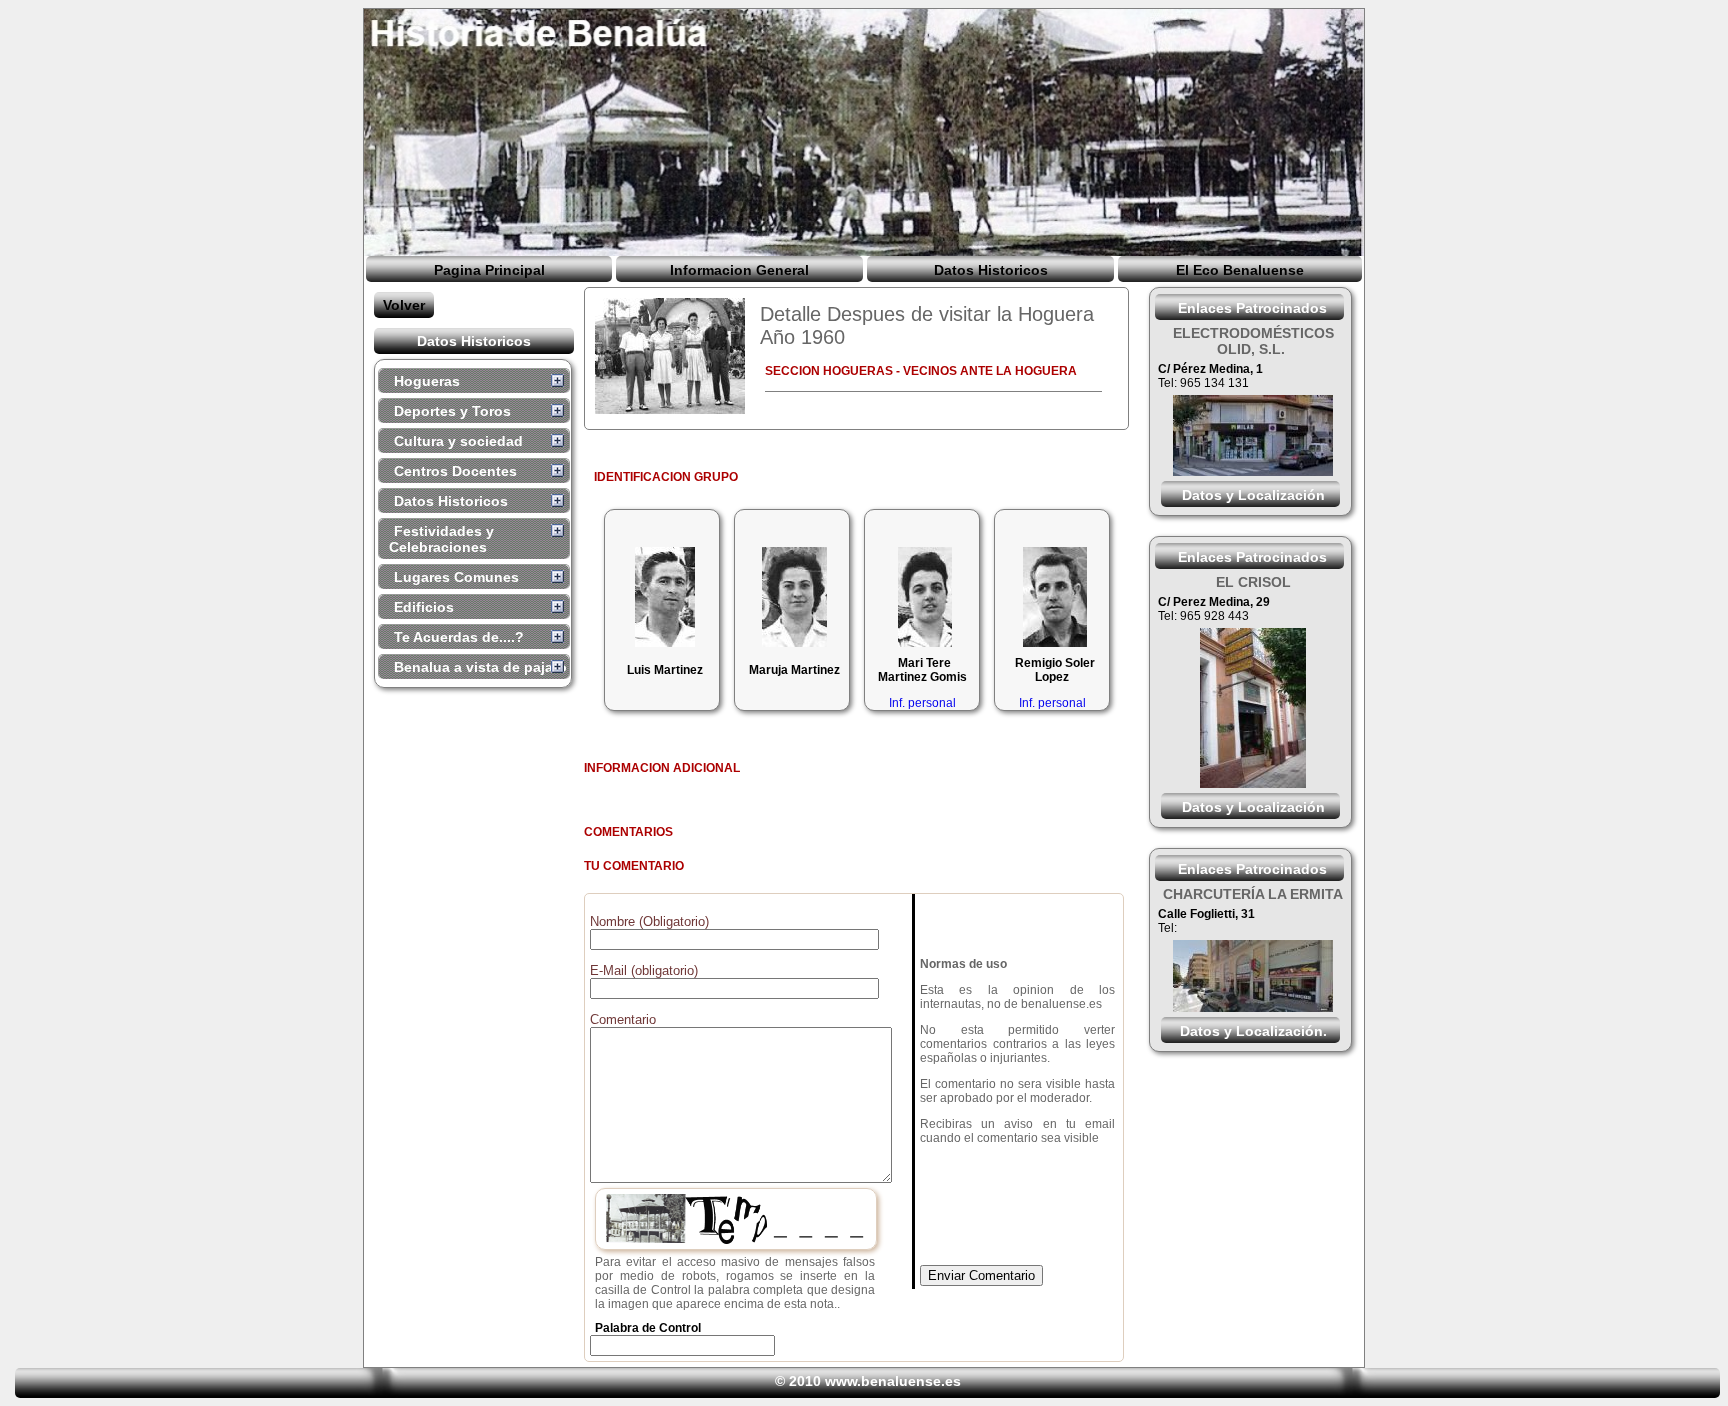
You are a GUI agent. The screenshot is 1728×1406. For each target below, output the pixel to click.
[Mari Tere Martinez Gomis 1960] (922, 597)
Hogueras (427, 381)
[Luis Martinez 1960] (662, 597)
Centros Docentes (455, 471)
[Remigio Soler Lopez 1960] (1052, 597)
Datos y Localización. (1253, 1031)
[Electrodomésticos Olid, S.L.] (1253, 471)
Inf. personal (922, 703)
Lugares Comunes (456, 577)
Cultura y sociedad (458, 441)
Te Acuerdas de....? (459, 637)
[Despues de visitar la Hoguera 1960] (670, 356)
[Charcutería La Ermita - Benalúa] (1253, 1007)
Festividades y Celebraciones (441, 539)
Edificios (424, 607)
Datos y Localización (1253, 495)
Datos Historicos (991, 270)
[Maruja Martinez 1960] (792, 597)
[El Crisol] (1253, 783)
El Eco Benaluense (1240, 270)
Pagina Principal (489, 270)
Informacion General (739, 270)
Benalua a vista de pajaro (480, 667)
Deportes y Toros (452, 411)
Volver (404, 305)
